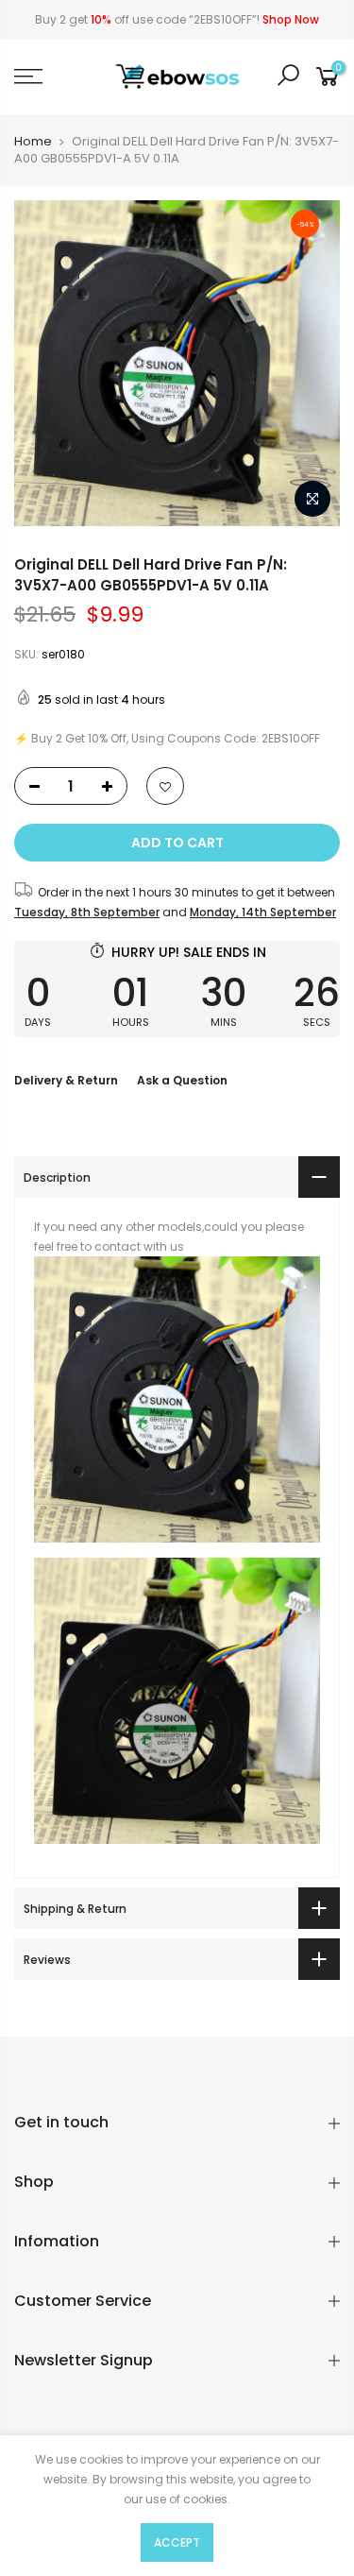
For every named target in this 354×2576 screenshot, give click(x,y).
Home (33, 142)
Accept (177, 2542)
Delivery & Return (66, 1080)
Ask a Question (182, 1080)
